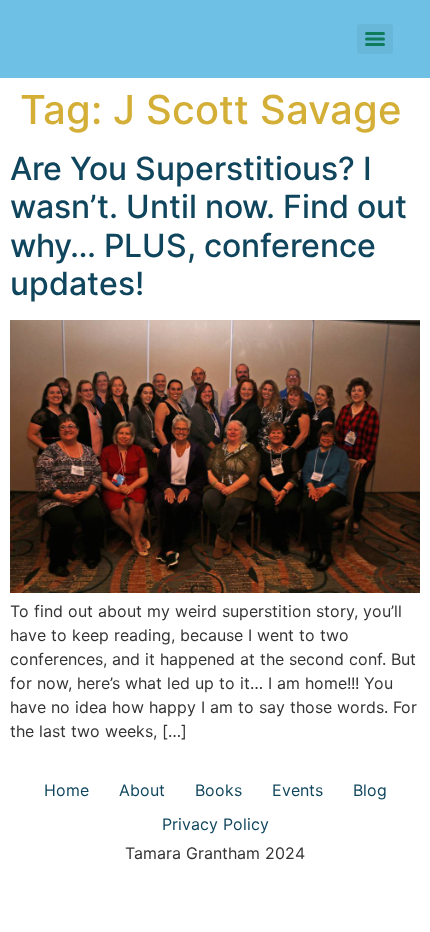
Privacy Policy (215, 824)
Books (218, 790)
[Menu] (375, 39)
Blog (370, 790)
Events (297, 790)
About (142, 790)
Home (66, 790)
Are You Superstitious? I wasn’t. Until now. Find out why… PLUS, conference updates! (208, 226)
